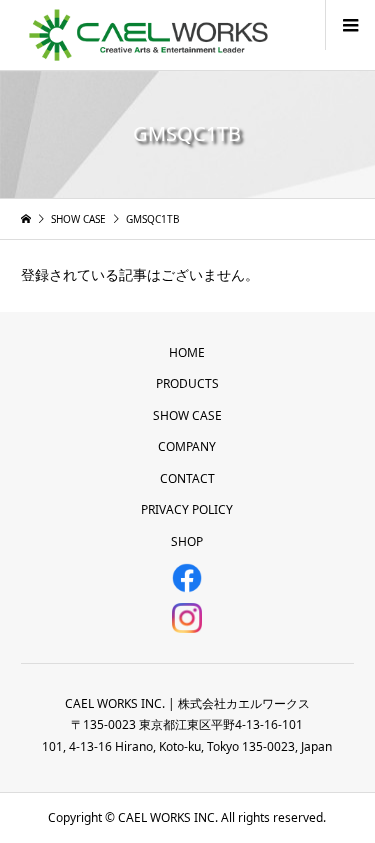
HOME (187, 352)
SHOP (187, 541)
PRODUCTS (187, 383)
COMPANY (187, 446)
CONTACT (187, 478)
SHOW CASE (187, 415)
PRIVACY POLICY (187, 509)
